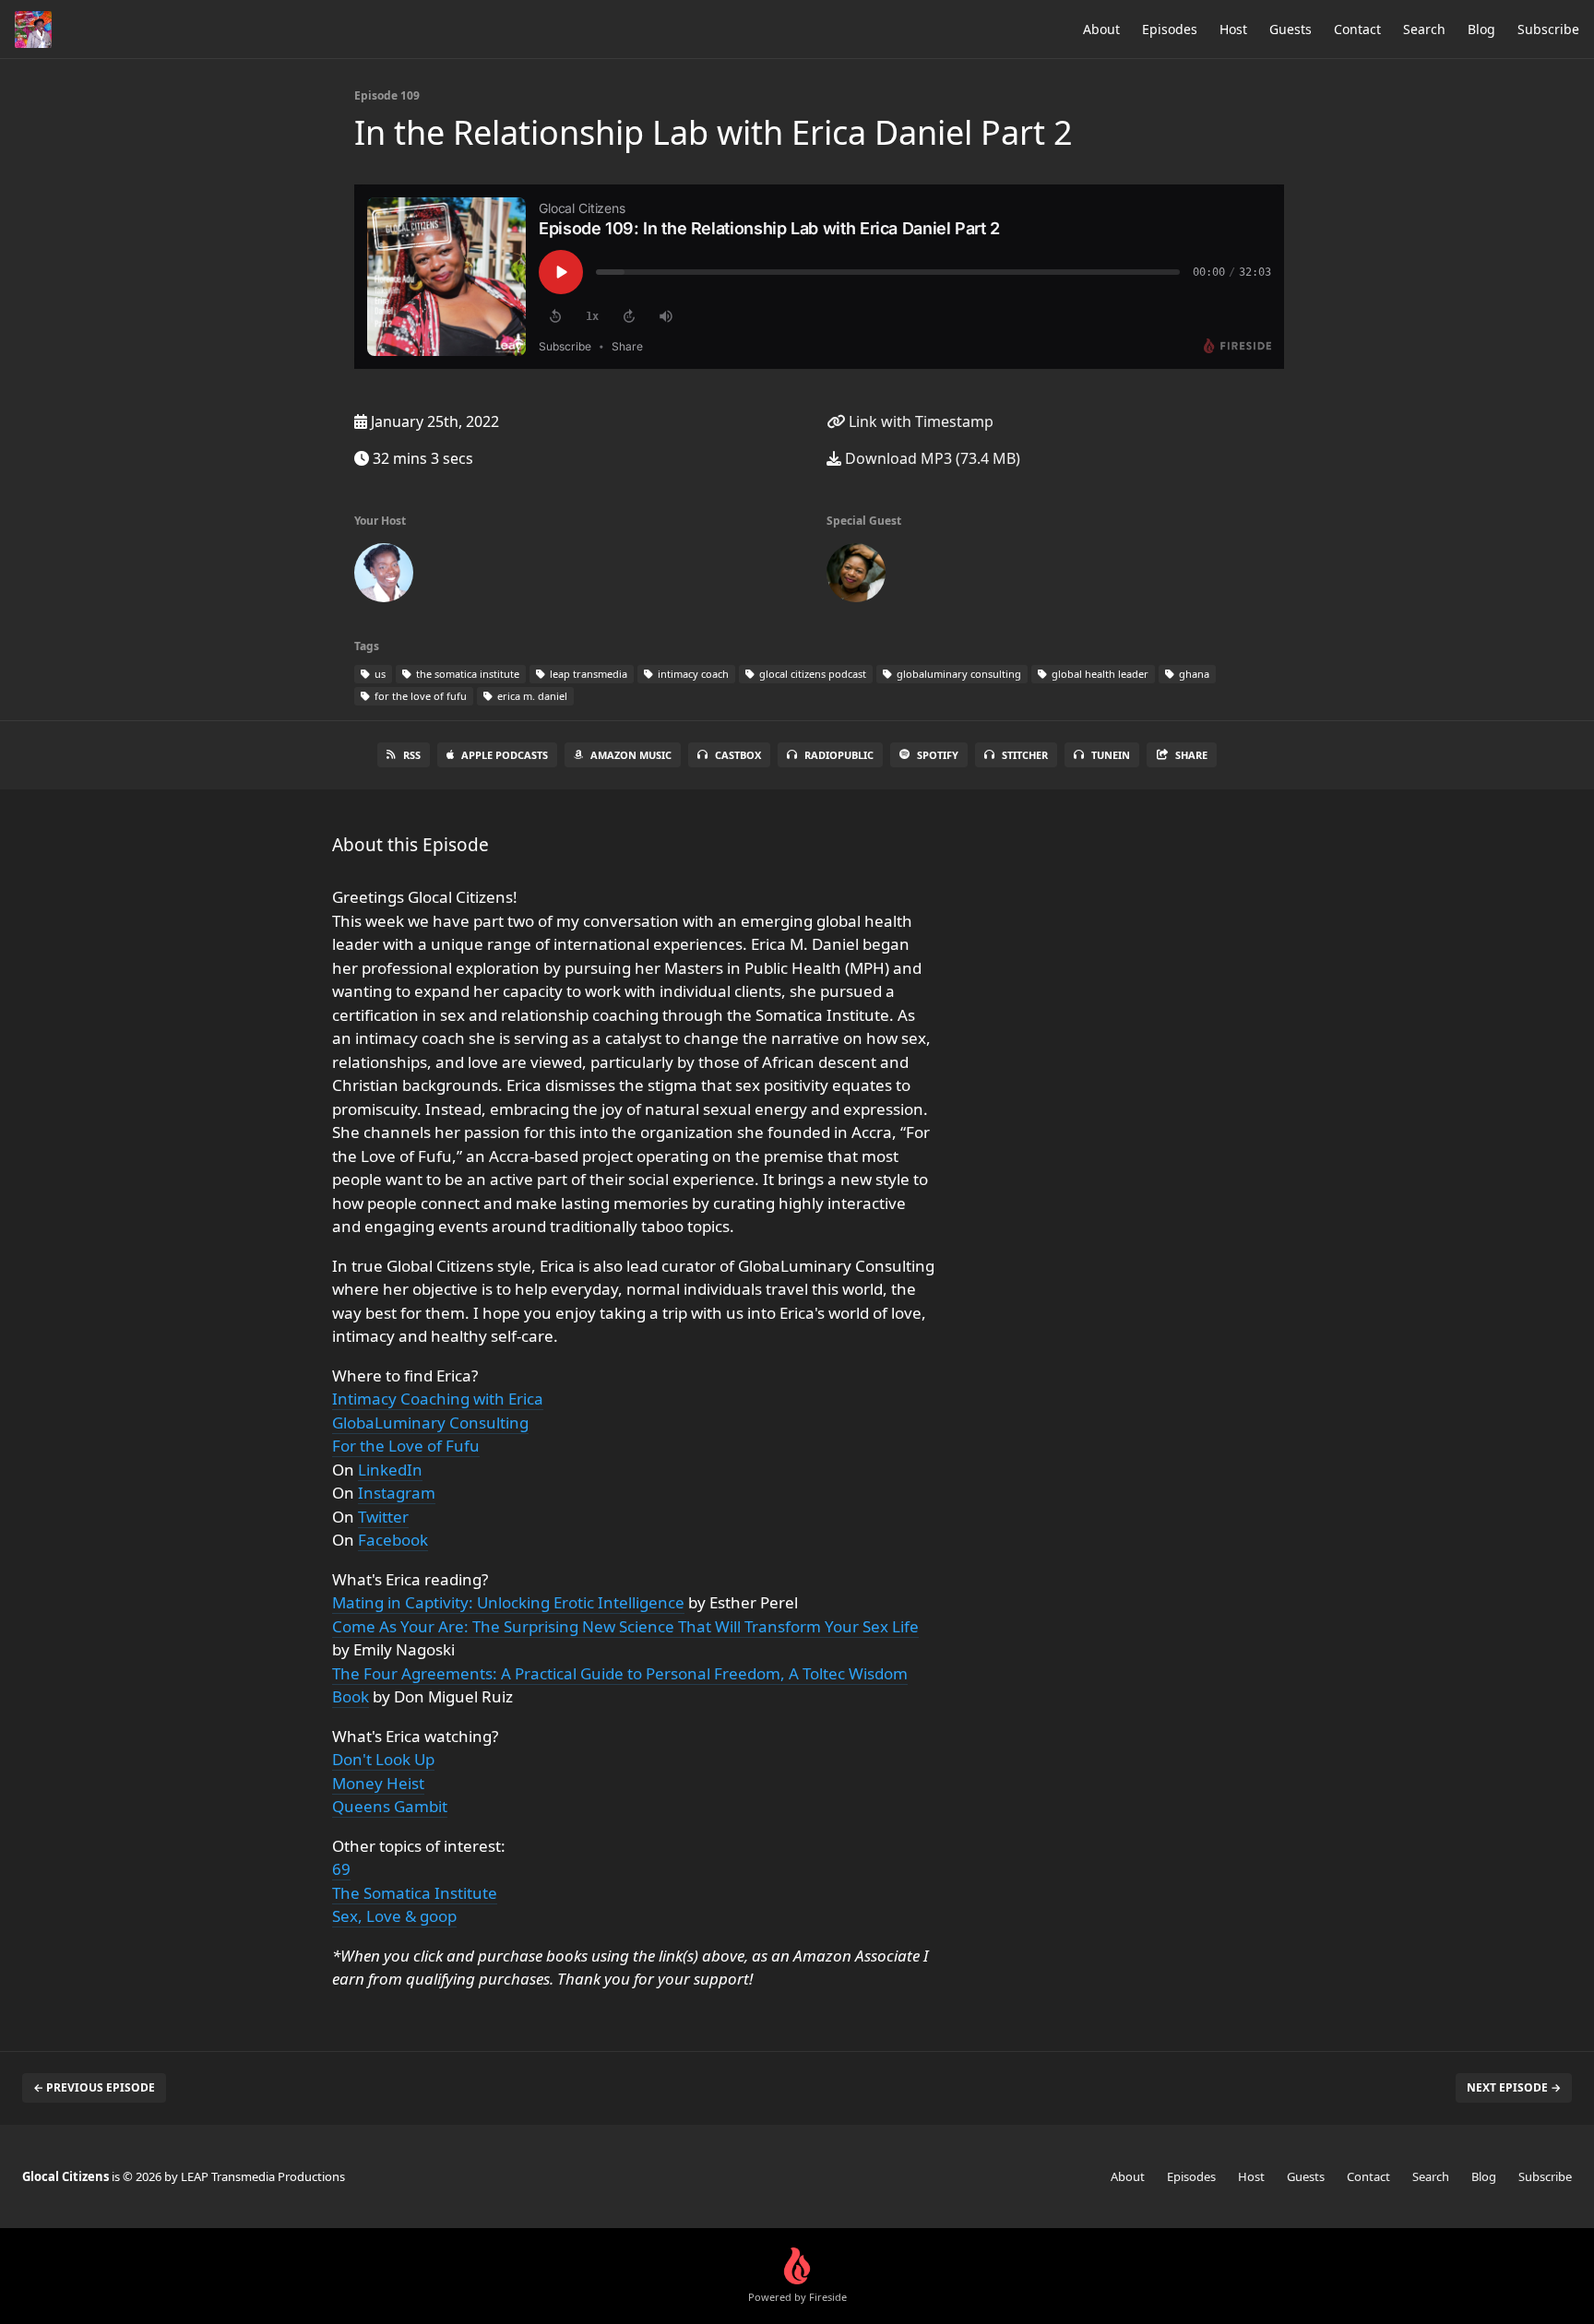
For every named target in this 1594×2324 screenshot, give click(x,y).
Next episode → (1514, 2087)
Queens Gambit (390, 1806)
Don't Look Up (383, 1759)
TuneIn (1111, 755)
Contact (1357, 29)
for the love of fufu (419, 696)
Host (1233, 29)
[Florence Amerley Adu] (384, 576)
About (1101, 29)
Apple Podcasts (505, 755)
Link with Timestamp (919, 421)
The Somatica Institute (415, 1893)
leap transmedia (587, 674)
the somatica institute (466, 674)
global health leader (1099, 674)
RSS (412, 755)
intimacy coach (692, 674)
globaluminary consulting (958, 674)
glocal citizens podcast (811, 674)
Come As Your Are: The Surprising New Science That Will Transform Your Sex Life (625, 1626)
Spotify (938, 755)
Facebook (393, 1540)
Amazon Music (631, 755)
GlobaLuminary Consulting (430, 1423)
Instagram (397, 1493)
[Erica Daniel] (856, 576)
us (379, 674)
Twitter (383, 1517)
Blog (1481, 29)
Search (1424, 29)
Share (1191, 755)
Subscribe (1548, 29)
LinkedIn (390, 1470)
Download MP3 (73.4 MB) (931, 458)
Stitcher (1025, 755)
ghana (1193, 674)
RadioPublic (839, 755)
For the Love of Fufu (406, 1446)
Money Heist (378, 1783)
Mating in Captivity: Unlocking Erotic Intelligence (508, 1602)
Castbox (738, 755)
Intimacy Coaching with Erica (438, 1399)
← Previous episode (94, 2087)
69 (341, 1869)
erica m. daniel (531, 696)
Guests (1291, 29)
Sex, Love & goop (394, 1916)
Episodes (1170, 29)
